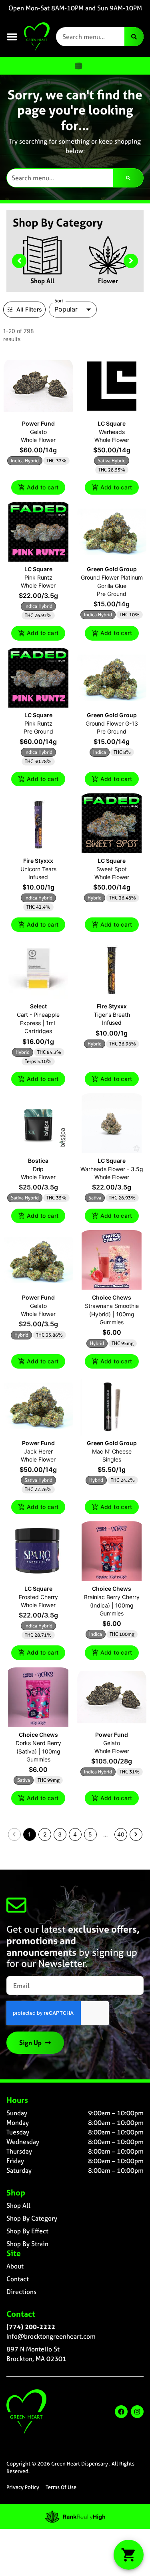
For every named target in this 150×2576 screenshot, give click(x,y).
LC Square (112, 423)
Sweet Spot (112, 869)
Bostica (38, 1161)
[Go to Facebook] (121, 2412)
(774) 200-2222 (31, 2327)
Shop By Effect (27, 2231)
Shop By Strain (27, 2244)
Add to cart (43, 487)
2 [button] (45, 1834)
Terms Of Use (61, 2487)
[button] (12, 37)
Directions (21, 2292)
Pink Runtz (38, 577)
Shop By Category (32, 2218)
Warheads (112, 432)
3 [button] (60, 1834)
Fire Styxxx (38, 861)
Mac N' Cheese (112, 1451)
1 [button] (29, 1834)
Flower (108, 281)
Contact (18, 2279)
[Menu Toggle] (78, 66)
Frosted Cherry (38, 1597)
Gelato (38, 432)
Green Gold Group (112, 569)
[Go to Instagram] (137, 2412)
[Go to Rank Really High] (75, 2517)
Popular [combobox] (66, 309)
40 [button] (121, 1834)
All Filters (29, 309)
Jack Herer (38, 1451)
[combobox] (90, 37)
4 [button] (75, 1834)
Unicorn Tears (38, 869)
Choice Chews (112, 1297)
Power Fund (38, 423)
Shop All (42, 281)
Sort (59, 301)
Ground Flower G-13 (112, 723)
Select (38, 1006)
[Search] (134, 37)
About (15, 2266)
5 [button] (90, 1834)
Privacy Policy (23, 2487)
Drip (38, 1169)
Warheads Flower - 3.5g (112, 1169)
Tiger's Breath (112, 1015)
